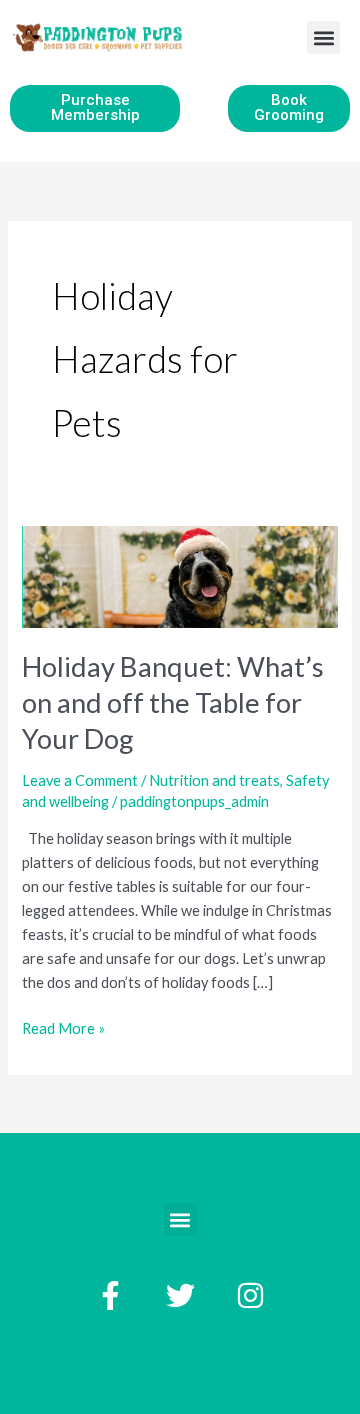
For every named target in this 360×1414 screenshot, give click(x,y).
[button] (323, 37)
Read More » (63, 1027)
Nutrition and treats (214, 780)
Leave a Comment (80, 780)
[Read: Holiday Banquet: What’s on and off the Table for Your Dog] (179, 574)
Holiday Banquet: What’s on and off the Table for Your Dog (173, 702)
